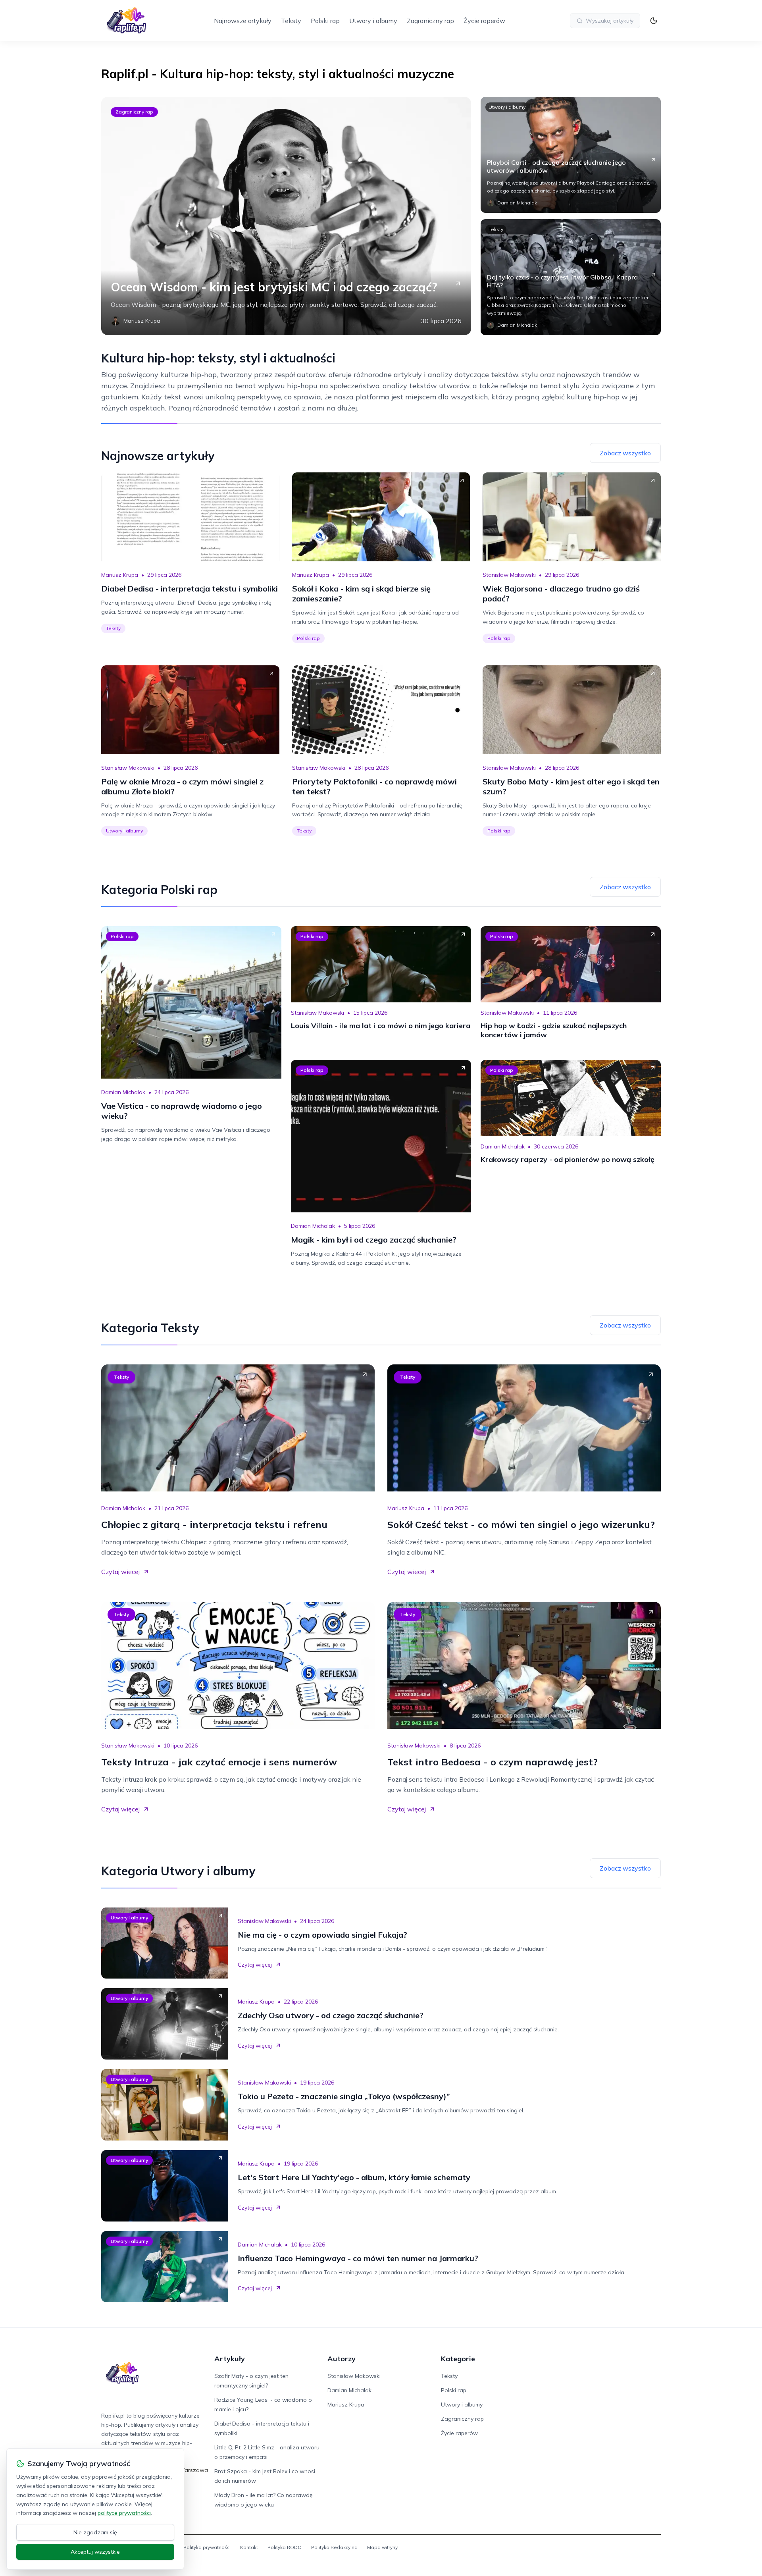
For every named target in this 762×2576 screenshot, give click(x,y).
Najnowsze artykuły (243, 21)
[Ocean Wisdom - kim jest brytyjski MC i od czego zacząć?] (286, 216)
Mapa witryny (382, 2547)
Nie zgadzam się (95, 2532)
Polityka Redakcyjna (334, 2547)
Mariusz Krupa (120, 575)
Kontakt (249, 2547)
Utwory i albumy (373, 21)
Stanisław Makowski (509, 575)
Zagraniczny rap (430, 21)
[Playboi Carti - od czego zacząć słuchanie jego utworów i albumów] (571, 155)
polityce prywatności (124, 2513)
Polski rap (325, 21)
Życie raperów (484, 21)
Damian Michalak (123, 1092)
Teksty (291, 21)
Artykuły (230, 2359)
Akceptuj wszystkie (95, 2552)
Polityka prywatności (207, 2547)
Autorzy (342, 2359)
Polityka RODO (285, 2547)
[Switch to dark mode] (654, 21)
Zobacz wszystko (625, 453)
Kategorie (458, 2359)
